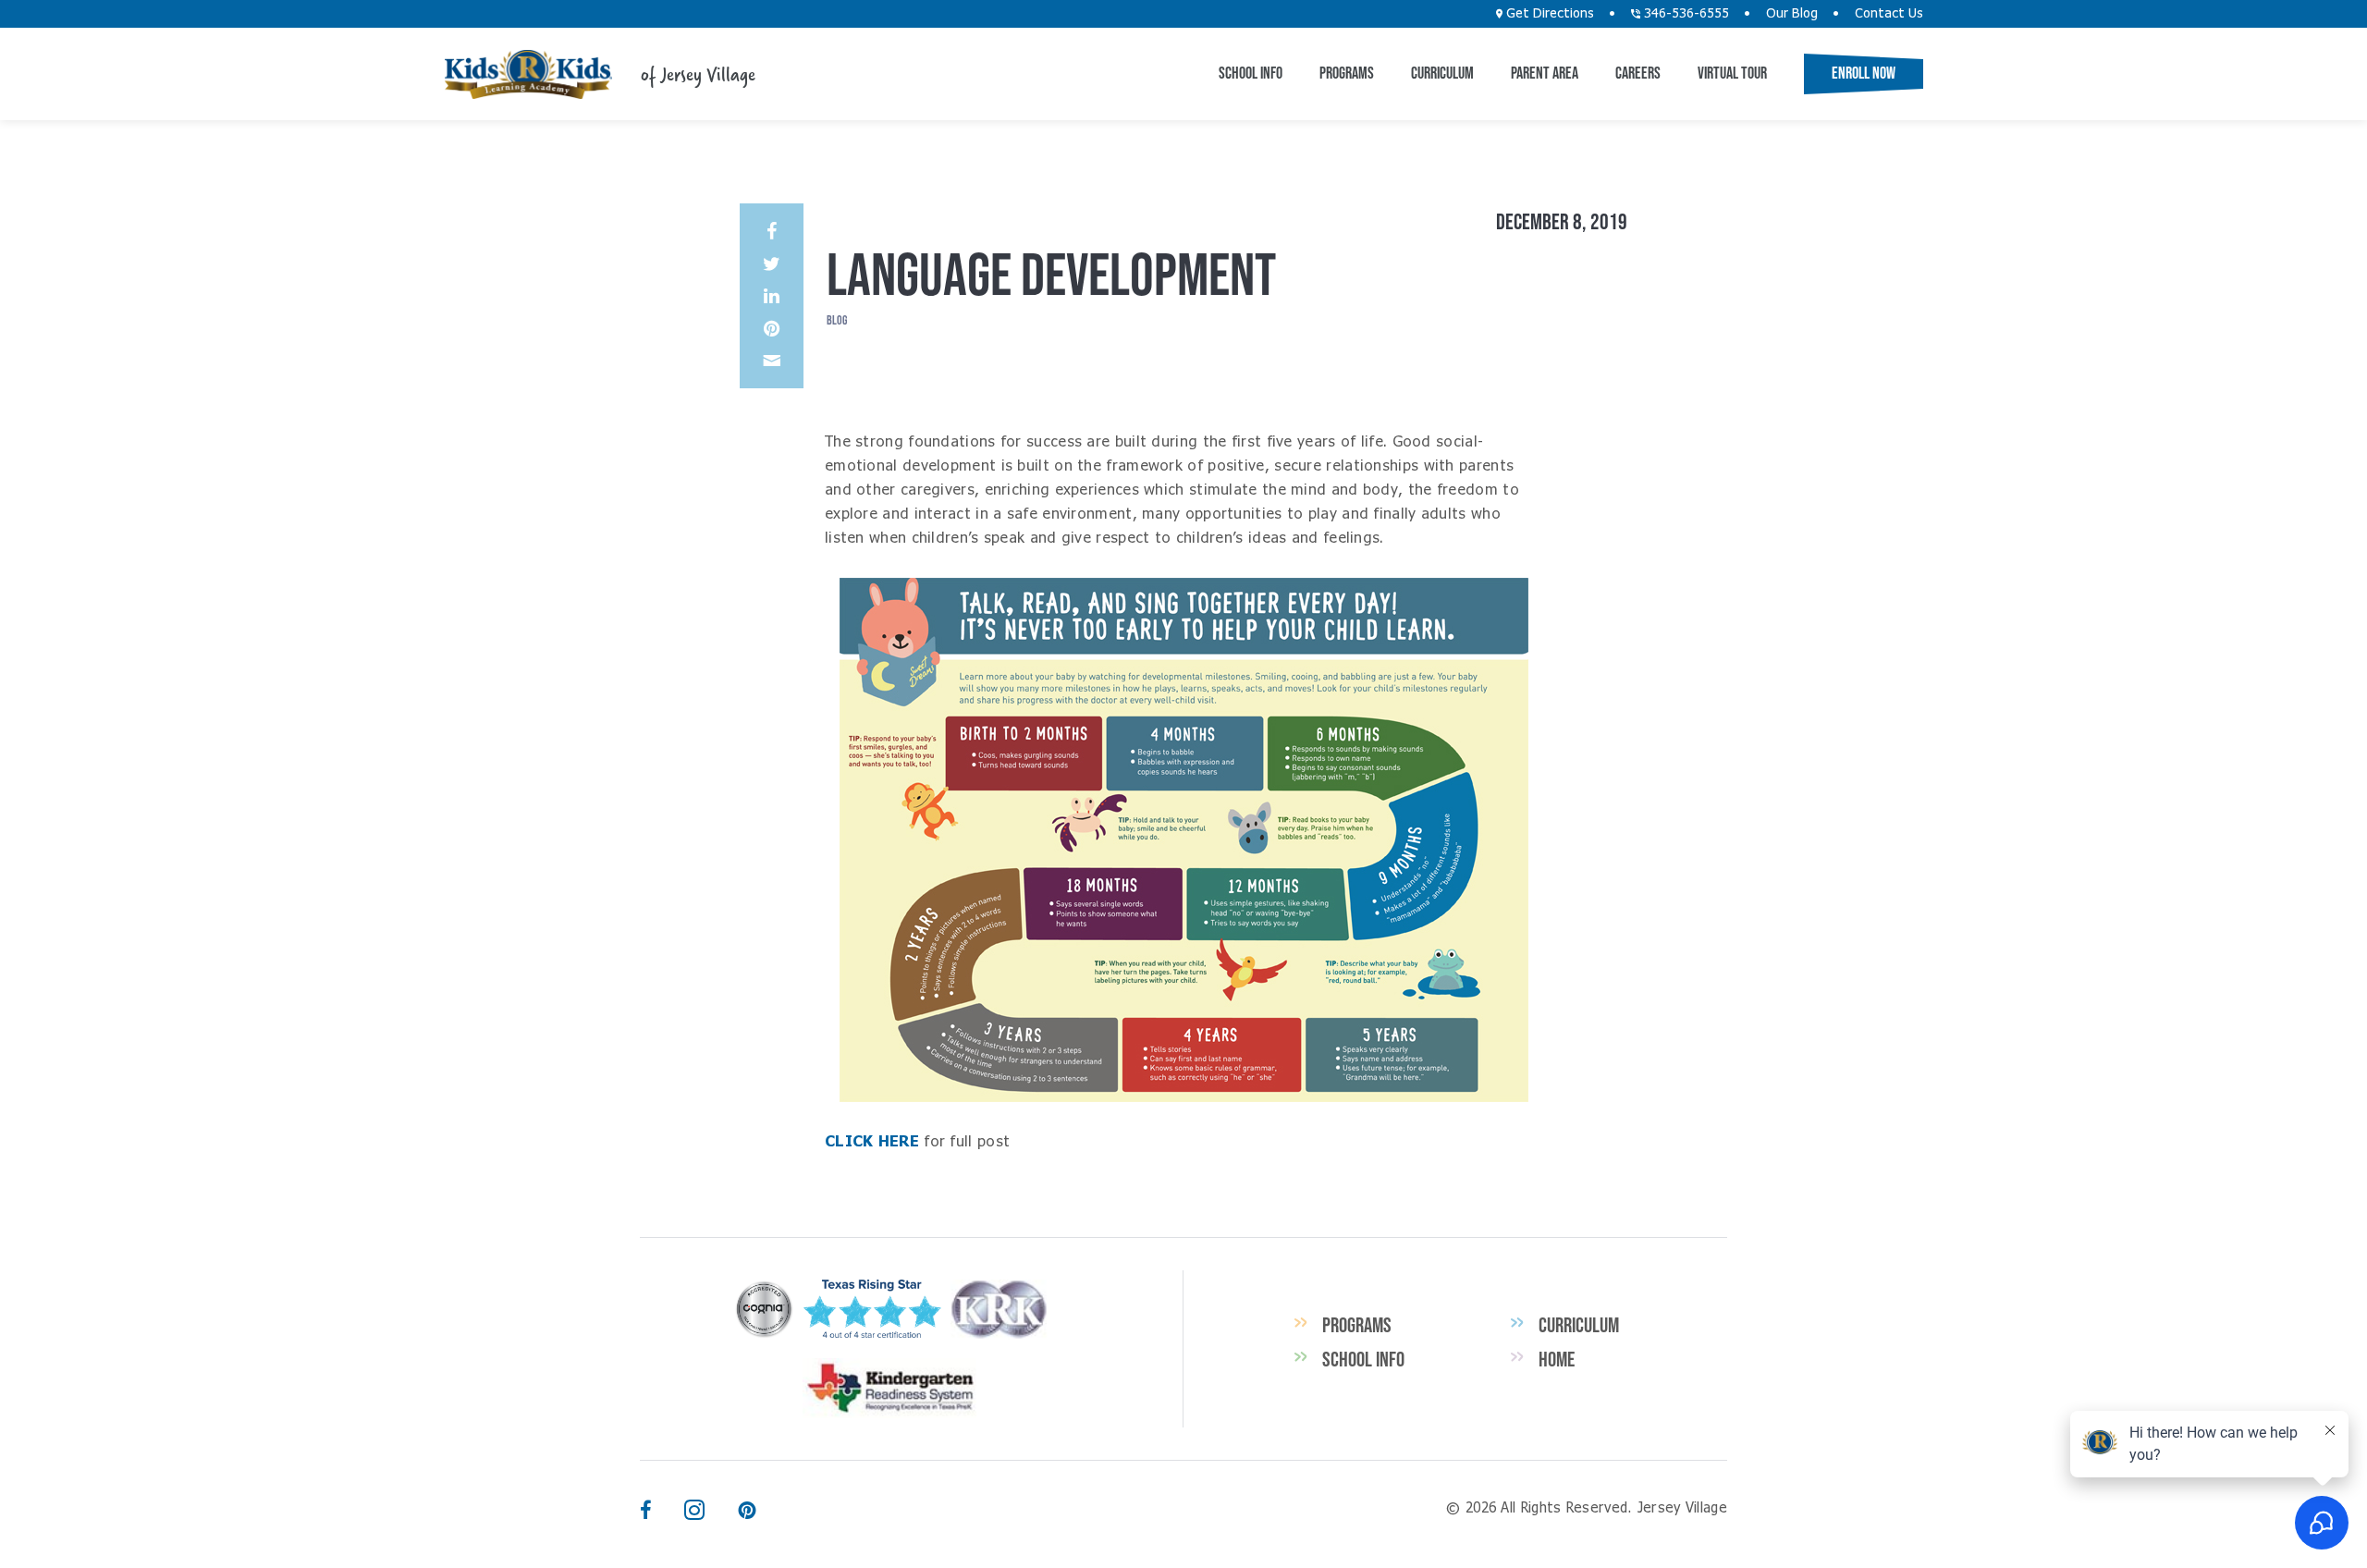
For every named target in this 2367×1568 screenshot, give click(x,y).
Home (1557, 1359)
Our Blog (1792, 14)
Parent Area (1545, 73)
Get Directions (1548, 14)
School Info (1251, 73)
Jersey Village (528, 74)
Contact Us (1889, 14)
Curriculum (1442, 73)
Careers (1638, 73)
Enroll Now (1864, 73)
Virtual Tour (1732, 73)
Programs (1347, 73)
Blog (837, 320)
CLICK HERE (872, 1142)
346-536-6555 (1685, 14)
